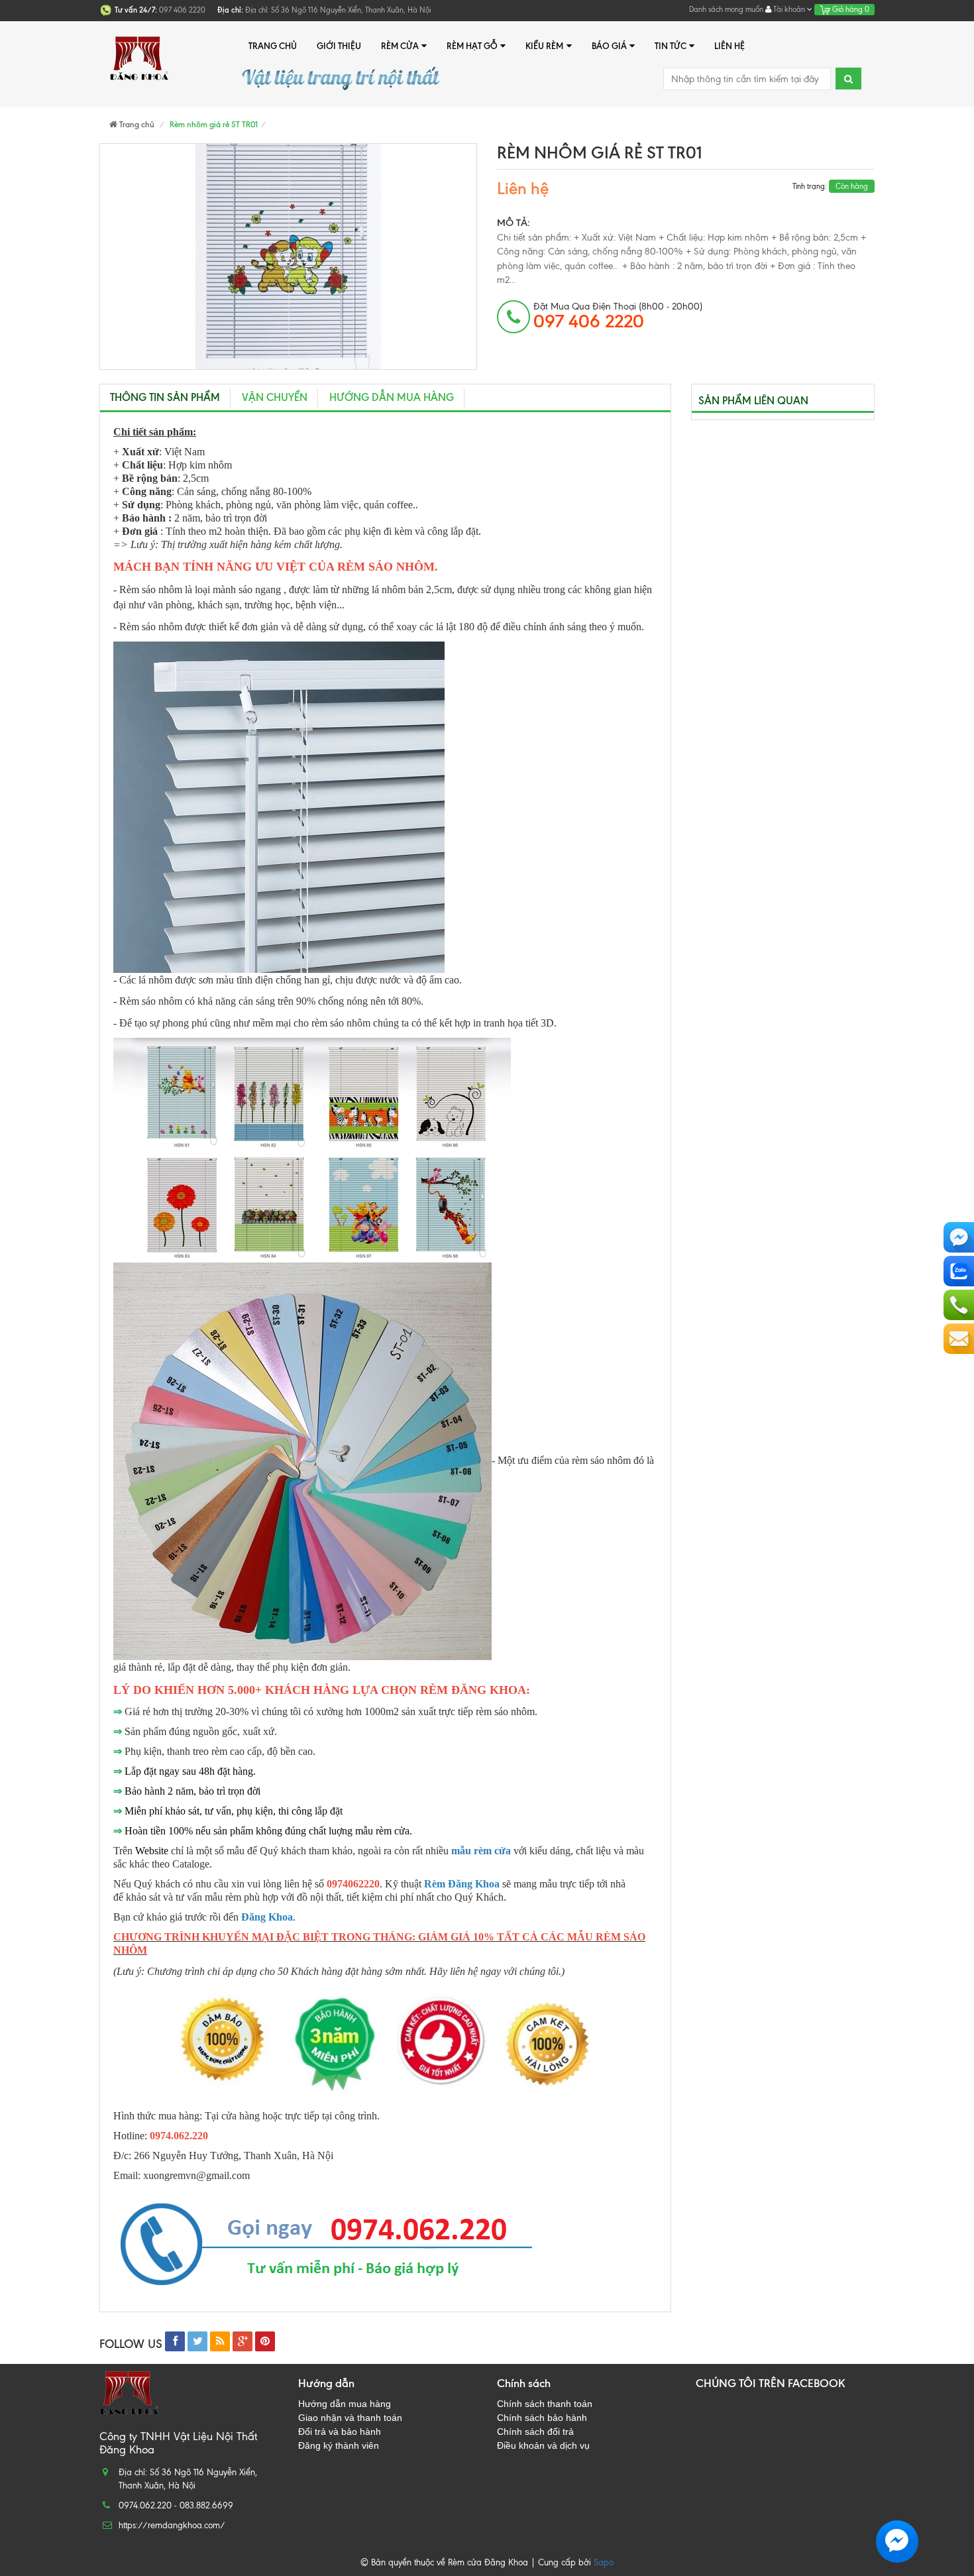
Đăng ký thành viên (339, 2445)
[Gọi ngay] (959, 1305)
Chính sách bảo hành (542, 2418)
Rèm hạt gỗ (472, 46)
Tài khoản (789, 9)
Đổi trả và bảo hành (340, 2432)
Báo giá (609, 46)
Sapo (604, 2562)
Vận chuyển (275, 397)
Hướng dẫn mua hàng (392, 397)
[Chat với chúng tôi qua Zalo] (959, 1271)
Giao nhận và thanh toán (350, 2418)
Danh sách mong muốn (726, 9)
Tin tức (671, 46)
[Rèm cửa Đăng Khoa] (139, 46)
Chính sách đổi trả (535, 2432)
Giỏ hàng (850, 9)
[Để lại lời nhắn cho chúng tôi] (959, 1339)
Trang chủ (273, 46)
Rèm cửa (400, 46)
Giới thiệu (339, 46)
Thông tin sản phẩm (165, 397)
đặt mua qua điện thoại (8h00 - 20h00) (618, 316)
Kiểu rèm (544, 46)
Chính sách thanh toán (545, 2404)
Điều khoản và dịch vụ (543, 2445)
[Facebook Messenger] (959, 1237)
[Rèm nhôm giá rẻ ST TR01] (288, 256)
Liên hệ (730, 46)
